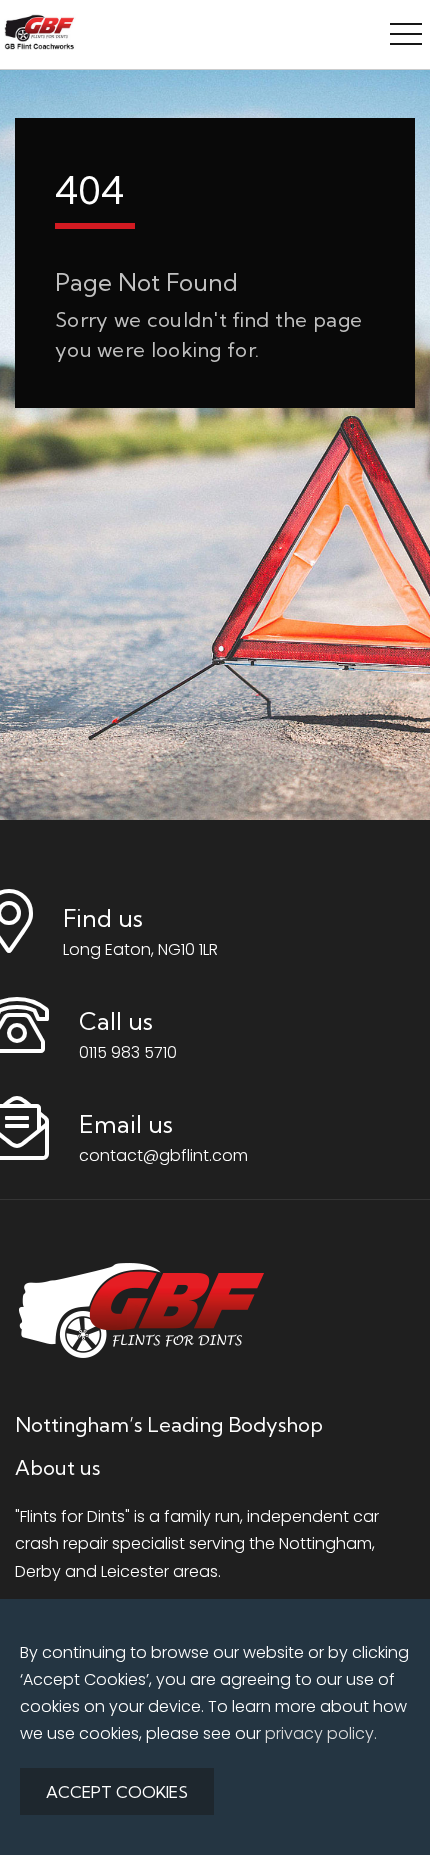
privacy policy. (321, 1733)
